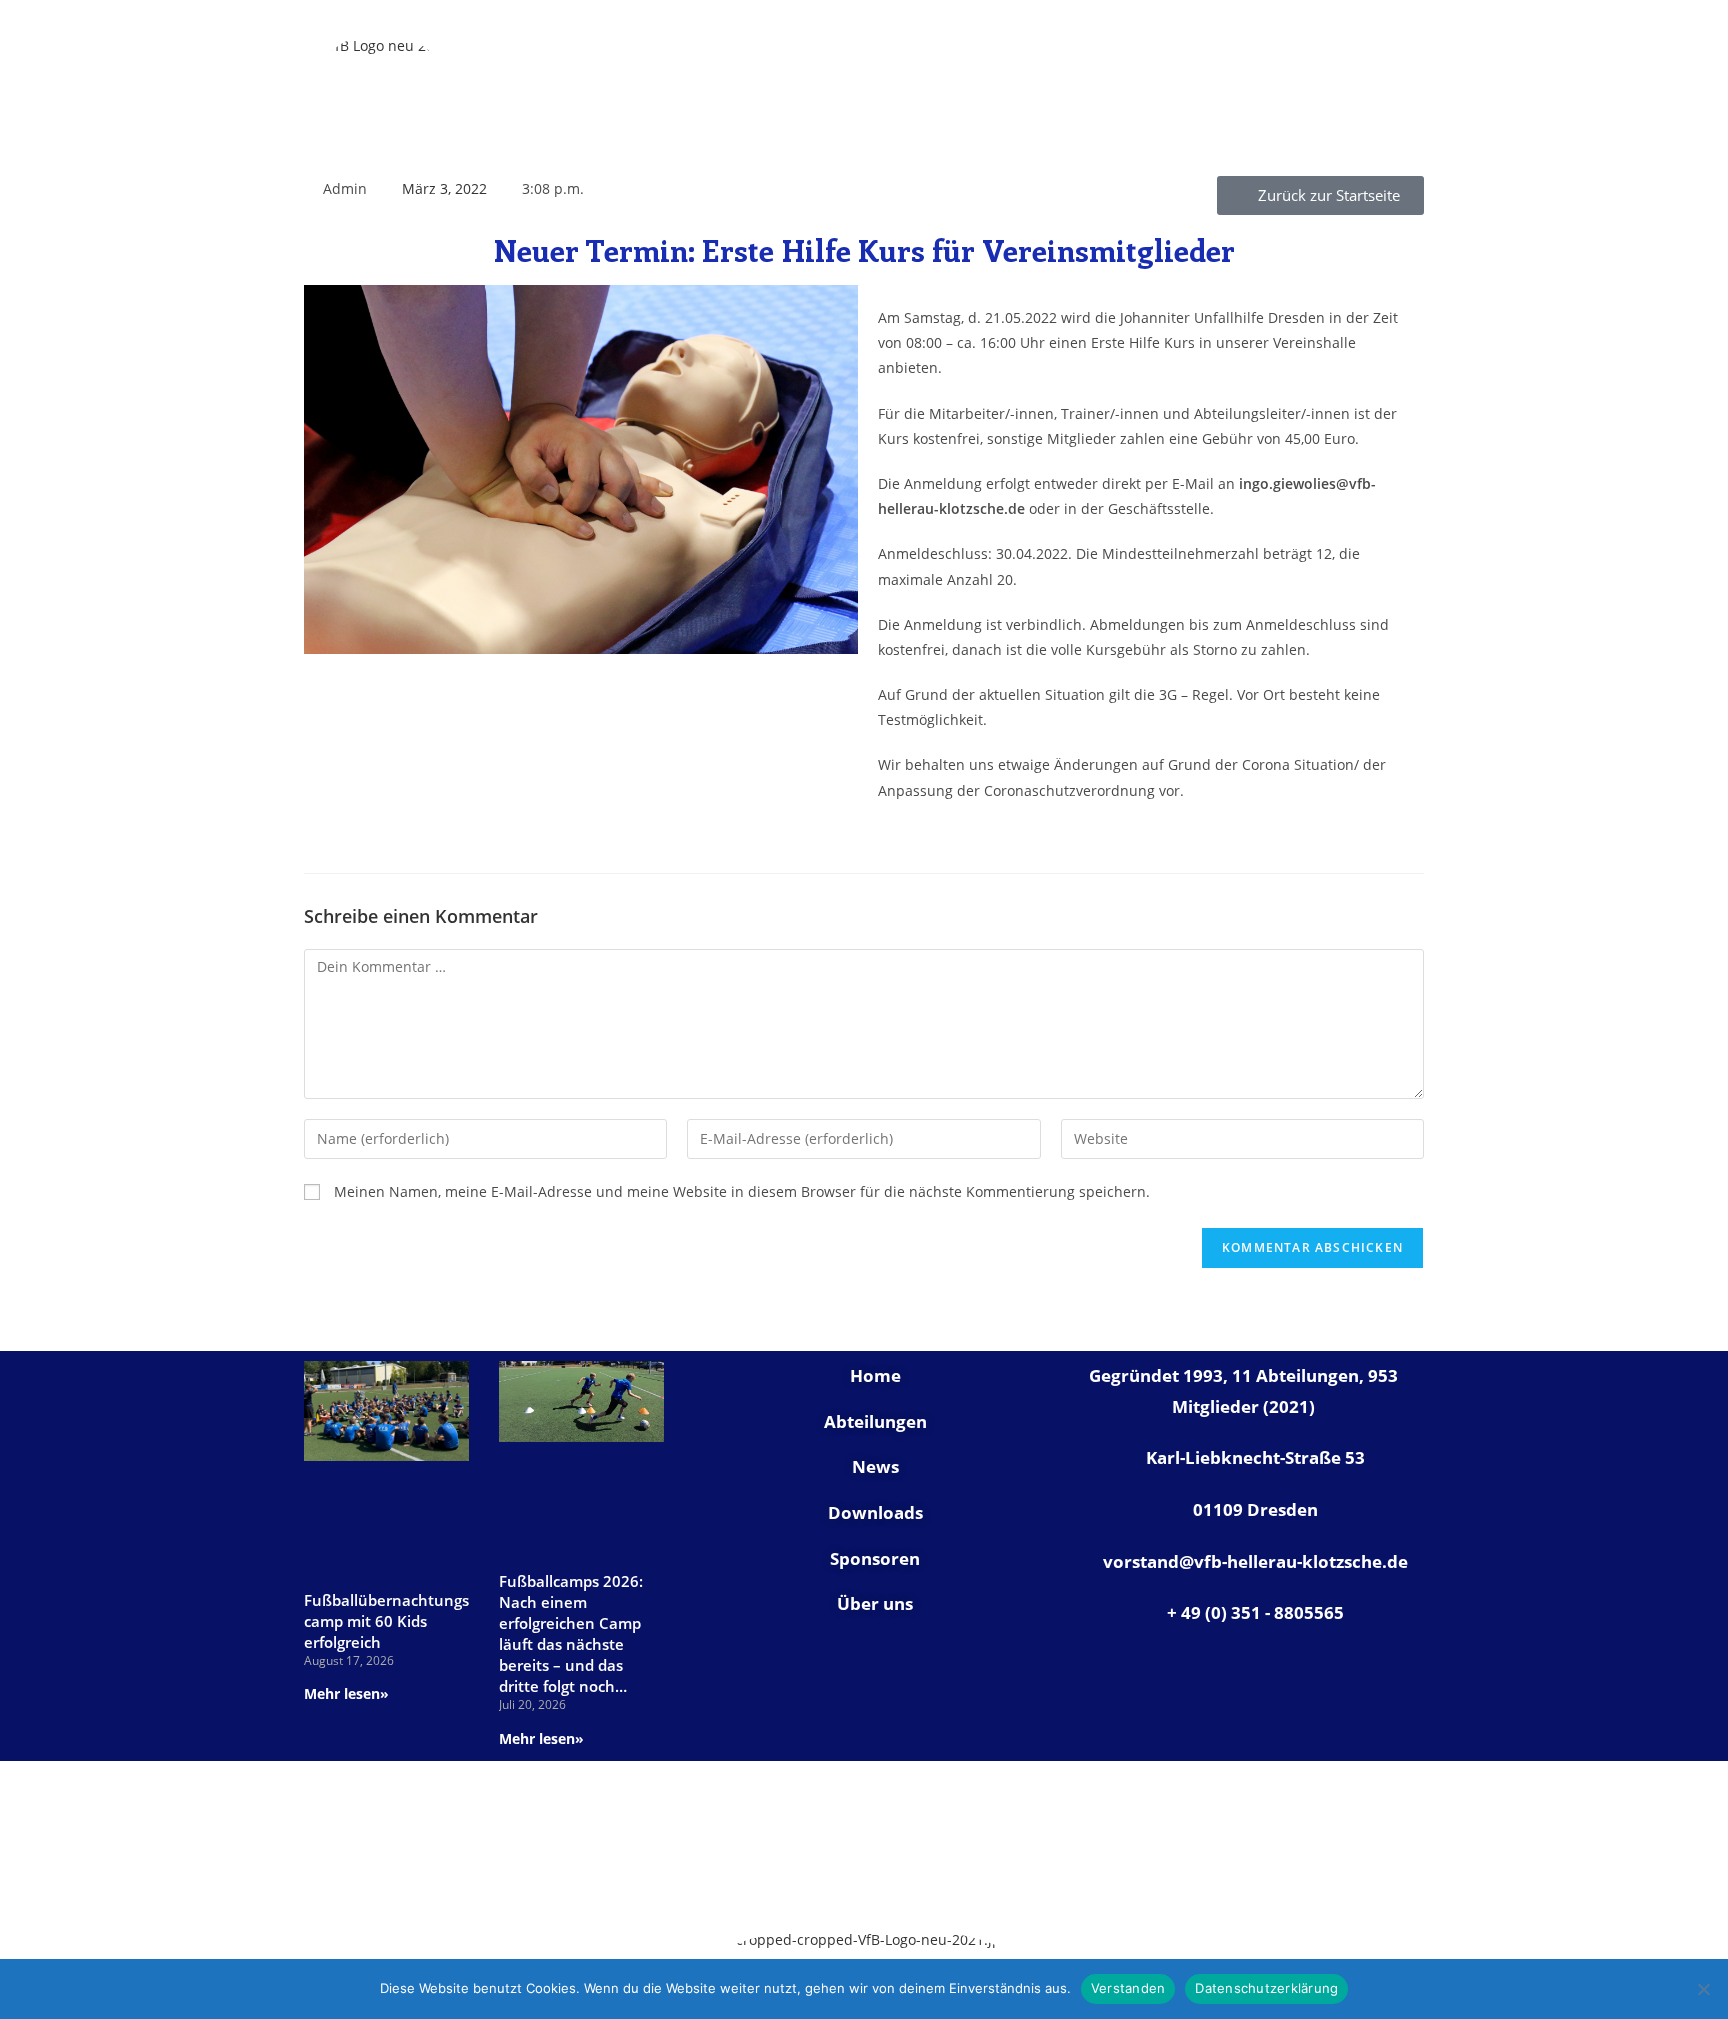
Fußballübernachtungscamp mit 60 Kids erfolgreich (386, 1621)
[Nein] (1703, 1989)
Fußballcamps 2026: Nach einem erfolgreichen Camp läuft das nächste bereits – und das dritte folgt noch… (571, 1633)
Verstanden (1128, 1988)
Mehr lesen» (346, 1693)
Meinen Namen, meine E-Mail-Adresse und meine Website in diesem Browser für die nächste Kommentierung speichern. (742, 1191)
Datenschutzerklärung (1266, 1988)
